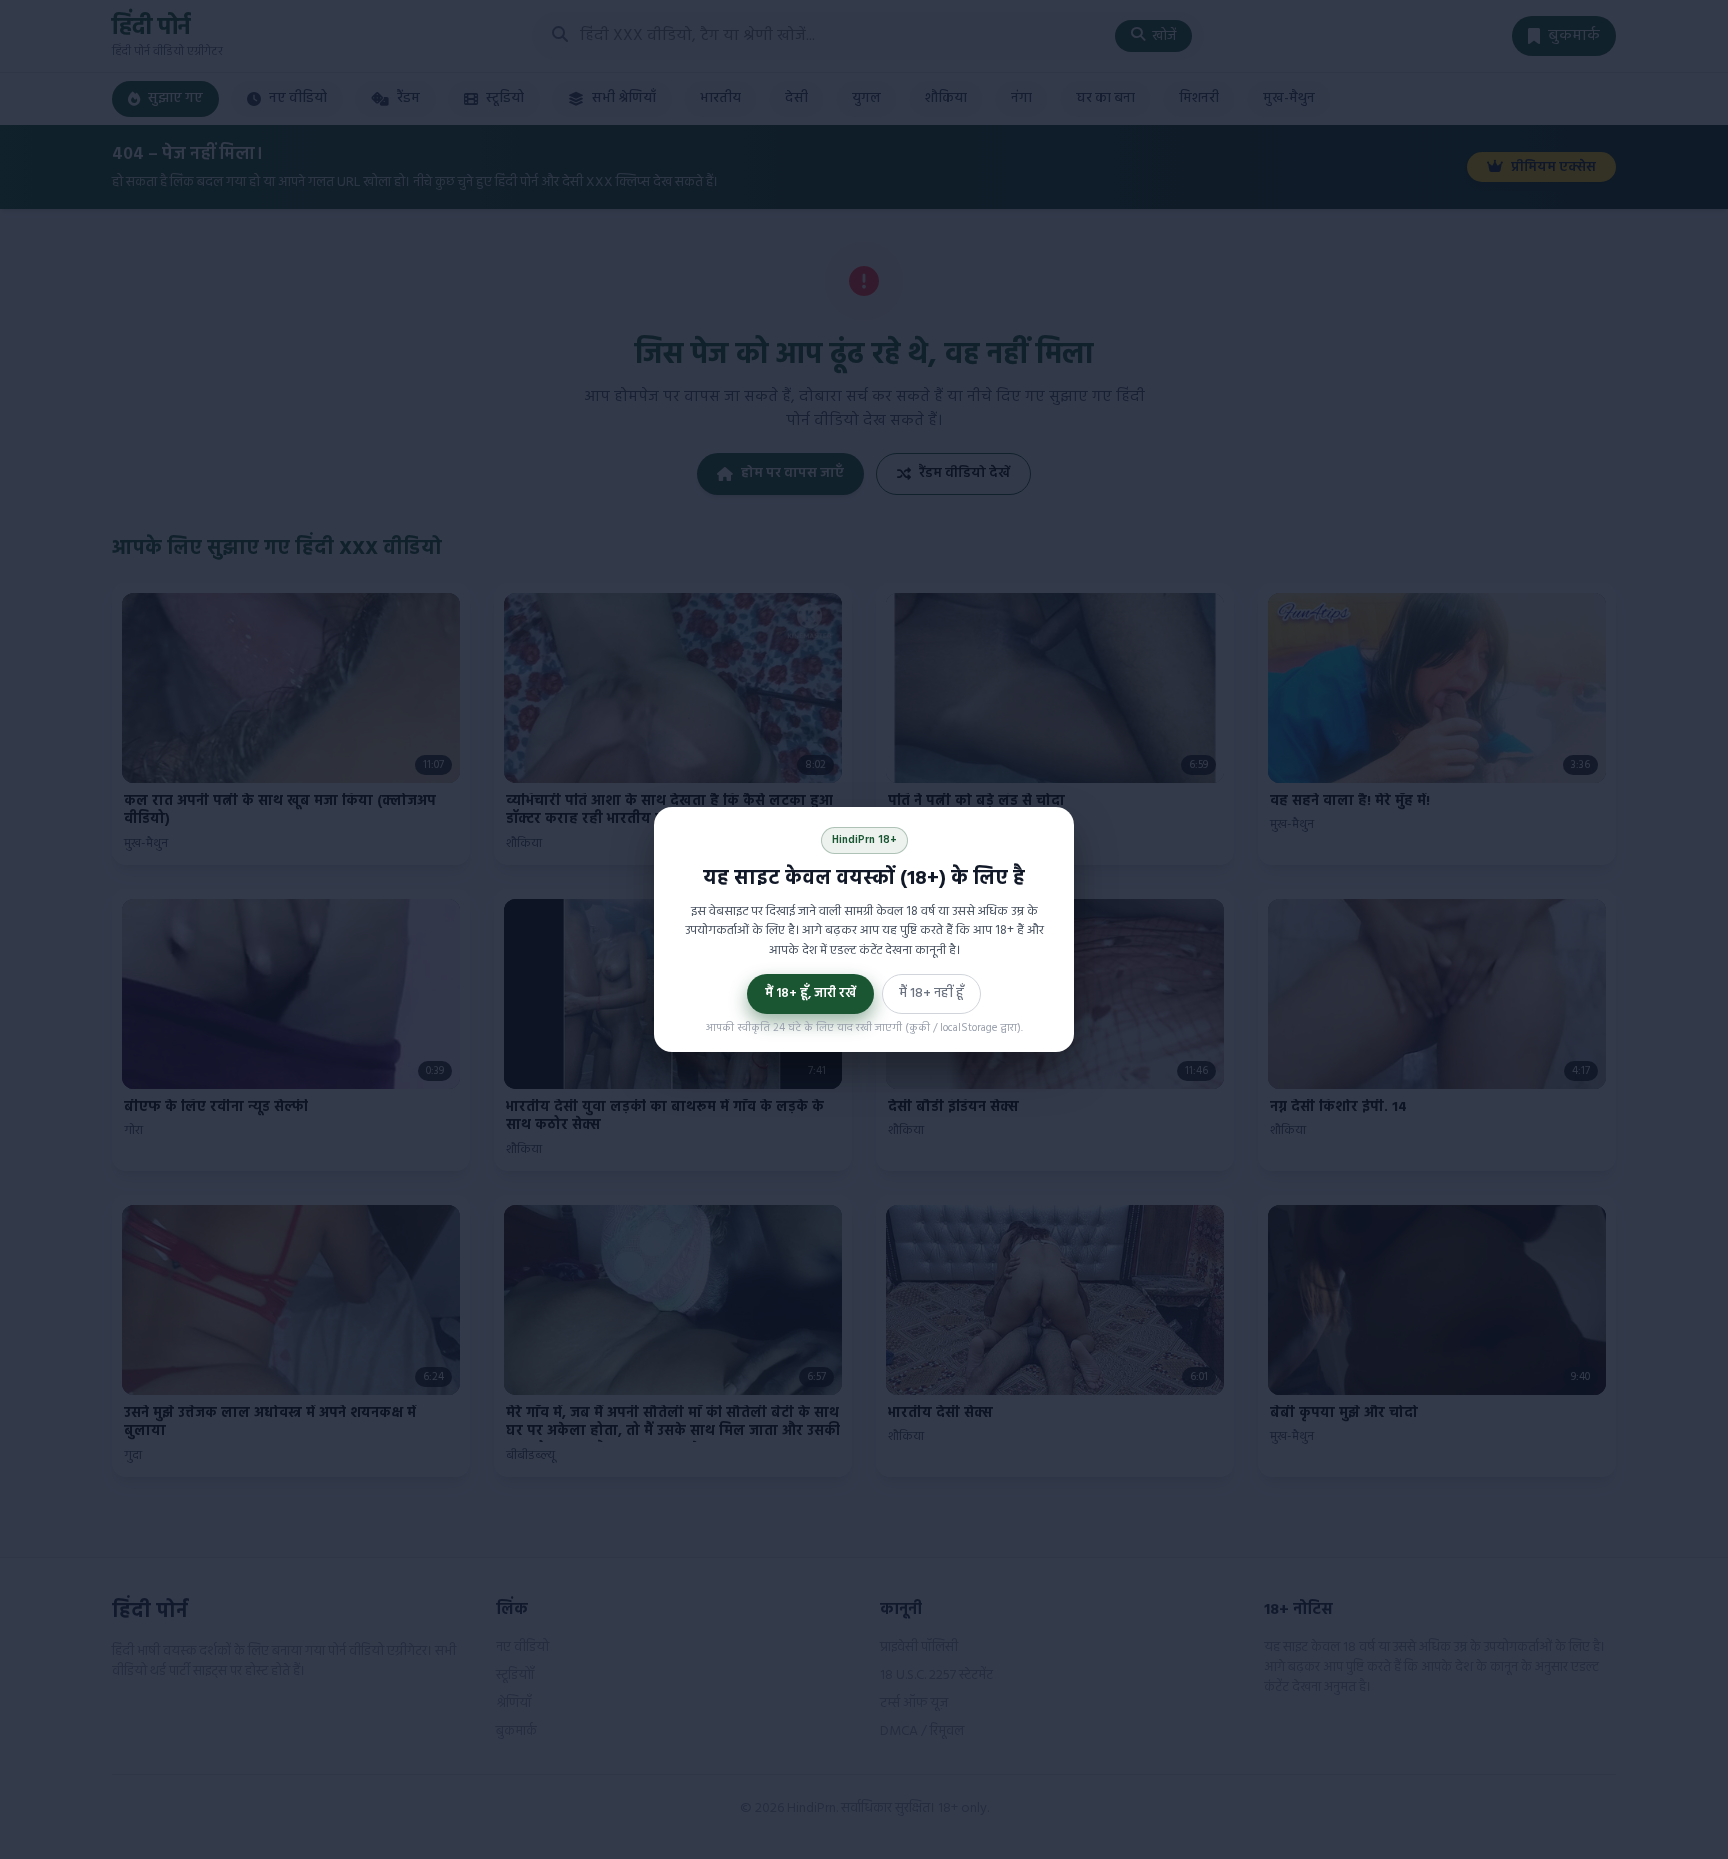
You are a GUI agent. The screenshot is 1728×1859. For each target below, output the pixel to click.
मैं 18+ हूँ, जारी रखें (810, 993)
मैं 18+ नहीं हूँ (931, 993)
